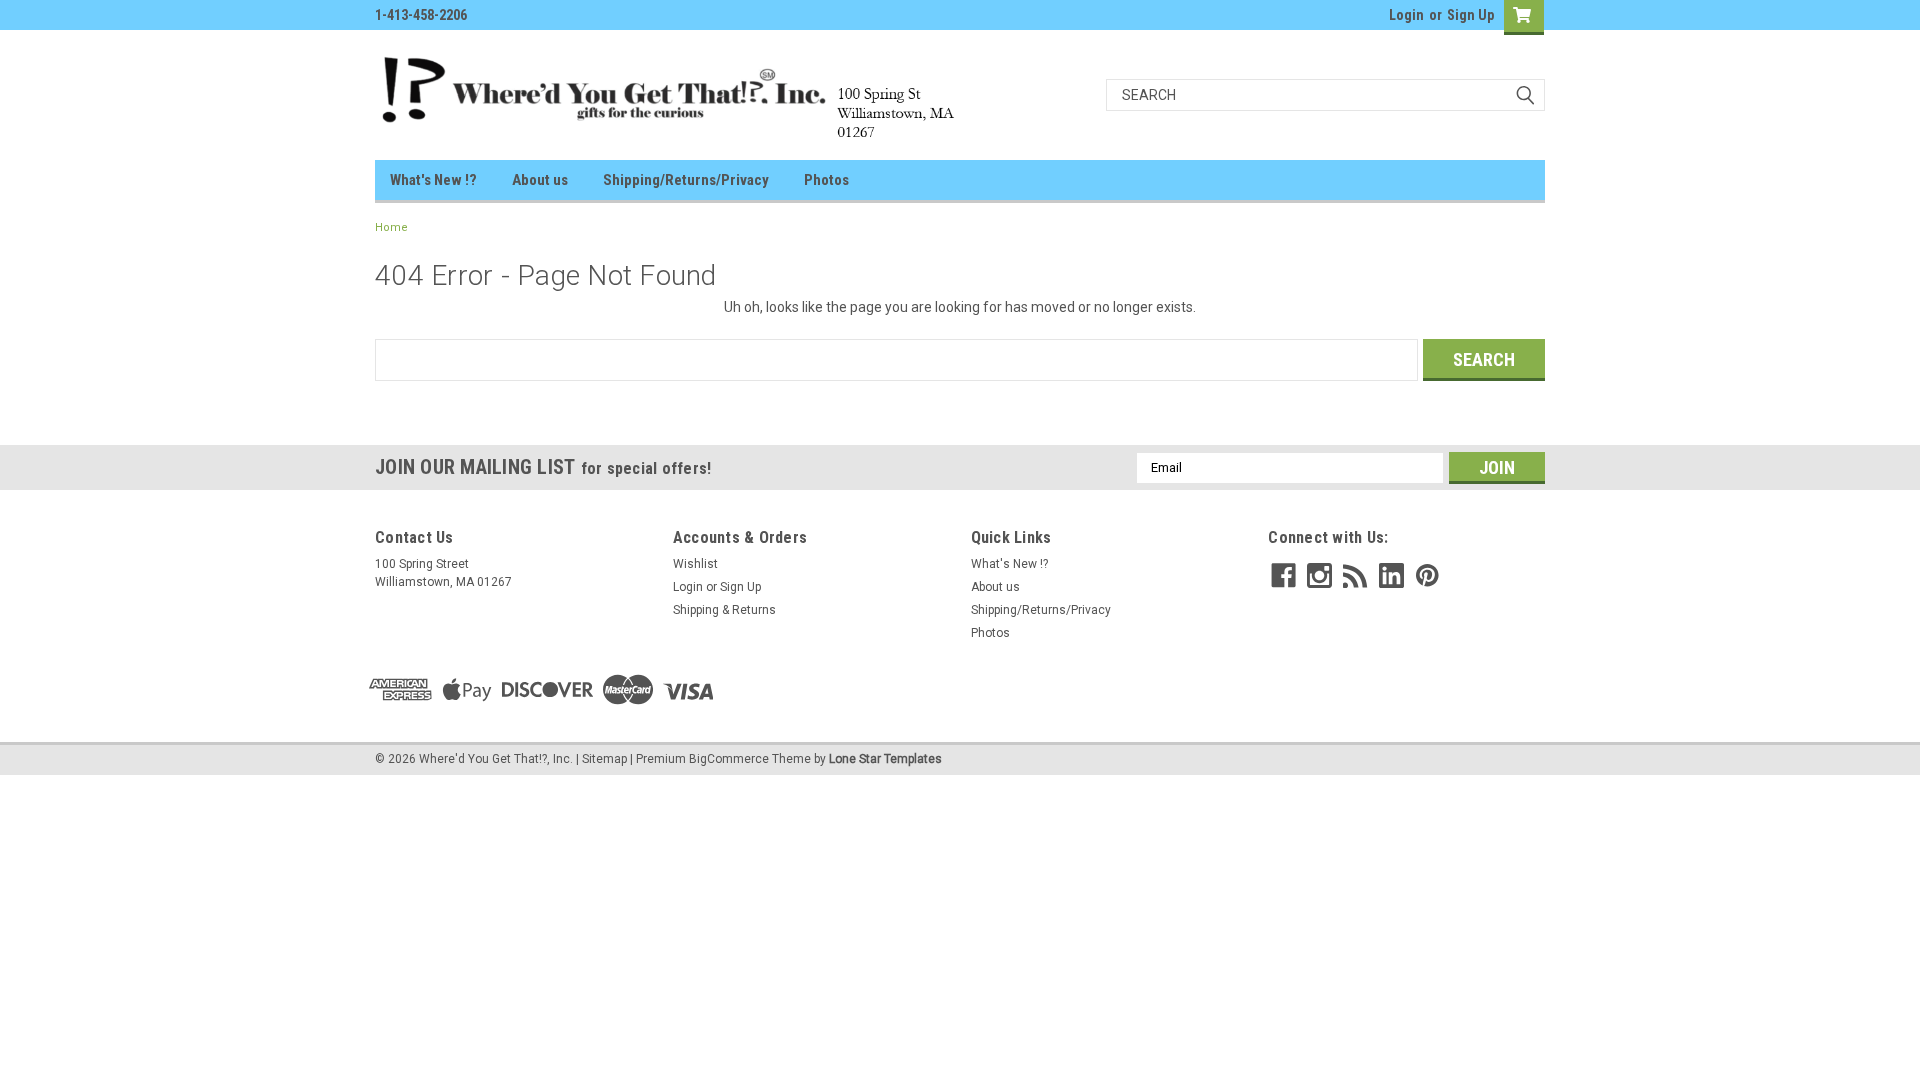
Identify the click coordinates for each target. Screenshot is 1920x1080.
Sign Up (1470, 15)
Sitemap (604, 759)
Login (1406, 15)
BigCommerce (729, 759)
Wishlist (695, 564)
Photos (826, 180)
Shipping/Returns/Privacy (686, 180)
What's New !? (433, 180)
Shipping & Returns (724, 610)
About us (540, 180)
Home (391, 227)
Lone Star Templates (885, 759)
